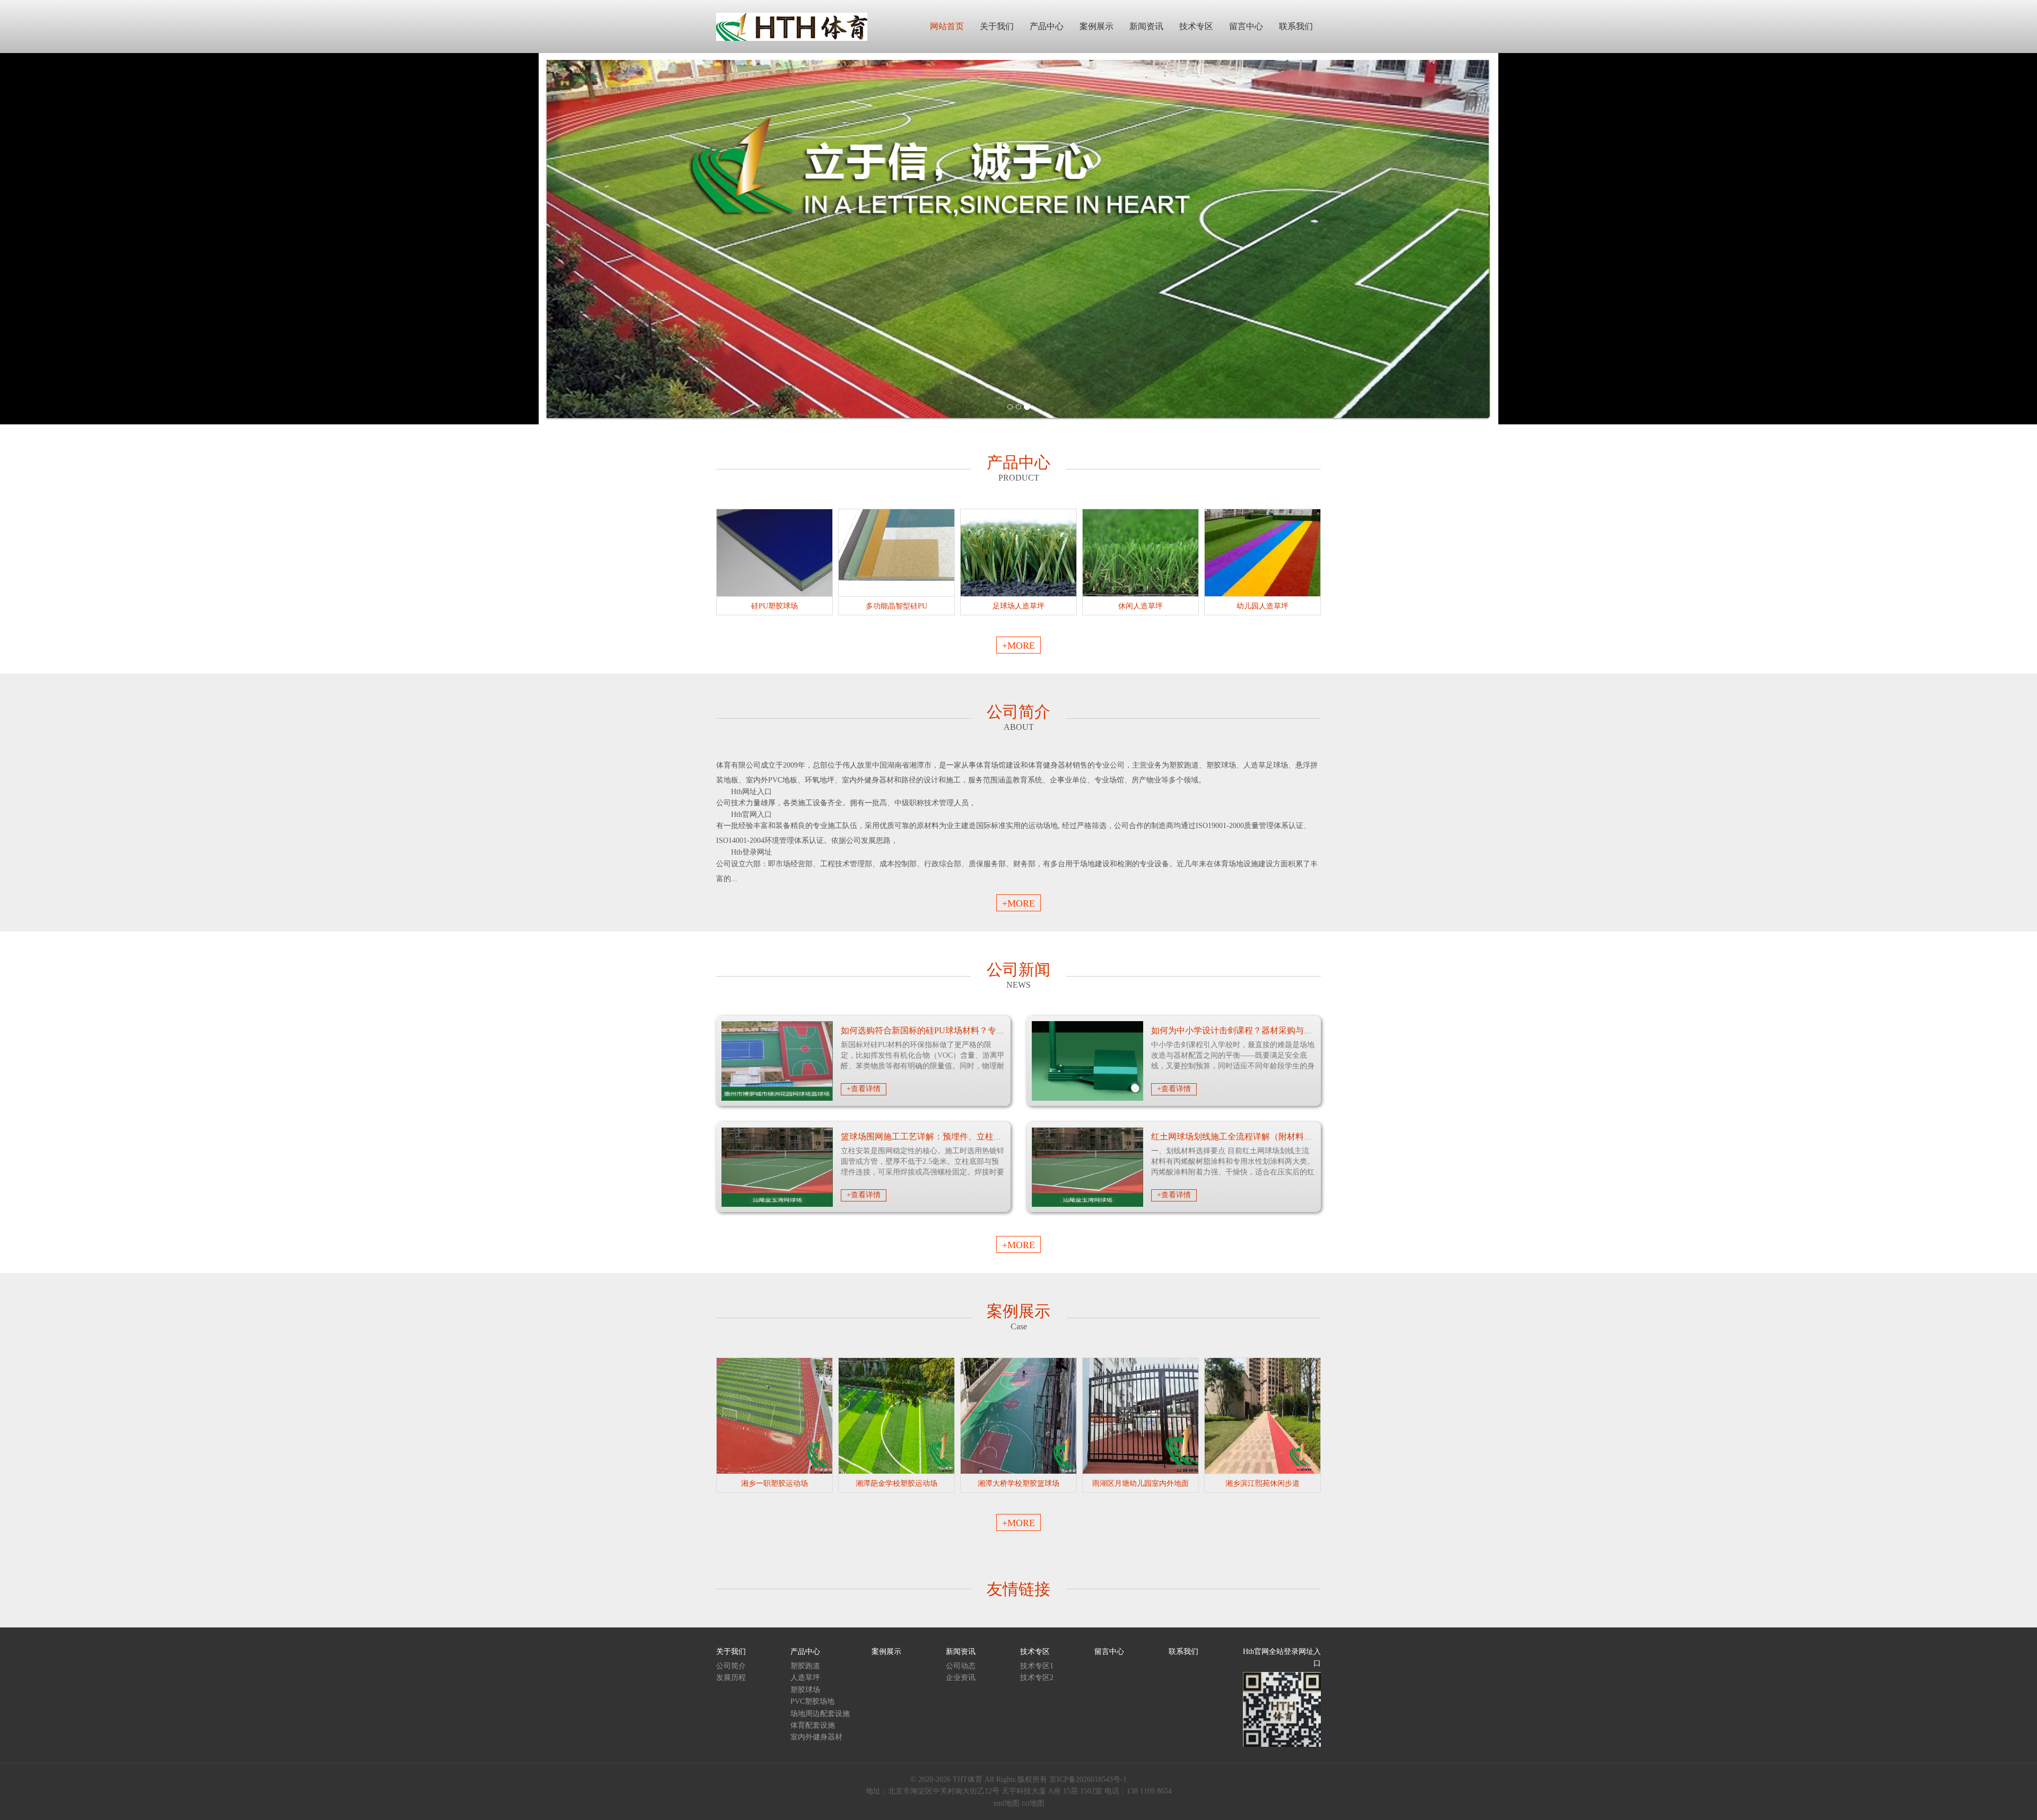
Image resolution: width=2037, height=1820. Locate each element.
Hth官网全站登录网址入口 (1282, 1657)
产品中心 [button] (1047, 26)
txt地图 (1033, 1803)
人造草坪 (805, 1678)
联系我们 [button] (1296, 26)
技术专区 (1035, 1652)
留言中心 (1109, 1652)
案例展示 (886, 1652)
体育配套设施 (813, 1725)
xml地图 (1006, 1803)
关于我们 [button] (997, 26)
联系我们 (1183, 1652)
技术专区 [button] (1196, 26)
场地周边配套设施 (820, 1714)
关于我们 (731, 1652)
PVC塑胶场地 (812, 1701)
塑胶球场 (805, 1690)
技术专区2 (1037, 1678)
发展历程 (731, 1678)
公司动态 (961, 1666)
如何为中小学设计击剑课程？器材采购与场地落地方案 (1253, 1030)
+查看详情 (864, 1089)
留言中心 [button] (1246, 26)
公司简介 (731, 1666)
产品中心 (805, 1652)
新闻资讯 (961, 1652)
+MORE (1019, 646)
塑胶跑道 (805, 1666)
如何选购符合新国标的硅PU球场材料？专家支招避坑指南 (948, 1030)
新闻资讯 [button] (1146, 26)
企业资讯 (961, 1678)
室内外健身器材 (816, 1737)
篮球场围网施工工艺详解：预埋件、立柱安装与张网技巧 (947, 1137)
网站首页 (947, 26)
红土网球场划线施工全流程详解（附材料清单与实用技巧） (1261, 1137)
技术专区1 (1037, 1666)
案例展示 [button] (1096, 26)
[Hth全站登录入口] (792, 26)
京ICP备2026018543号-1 (1088, 1779)
